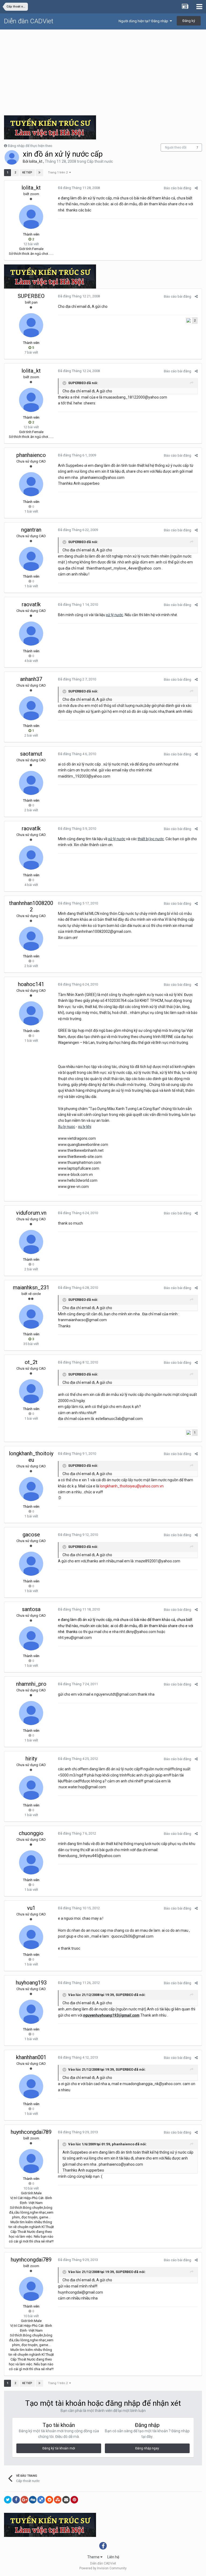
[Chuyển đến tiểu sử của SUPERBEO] (31, 325)
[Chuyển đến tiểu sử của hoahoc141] (31, 1013)
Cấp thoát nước (100, 161)
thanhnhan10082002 (31, 906)
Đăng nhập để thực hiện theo (30, 146)
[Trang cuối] (39, 173)
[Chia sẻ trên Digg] (33, 2500)
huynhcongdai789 (31, 2132)
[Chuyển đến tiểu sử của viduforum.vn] (31, 1242)
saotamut (31, 754)
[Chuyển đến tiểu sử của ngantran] (31, 559)
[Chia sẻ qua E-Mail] (66, 2500)
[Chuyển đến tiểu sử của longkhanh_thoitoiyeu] (31, 1489)
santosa (31, 1609)
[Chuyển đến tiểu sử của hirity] (31, 1788)
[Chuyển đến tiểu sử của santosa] (31, 1638)
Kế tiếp (27, 173)
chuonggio (31, 1833)
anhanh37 (31, 679)
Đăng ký (189, 21)
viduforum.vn (31, 1213)
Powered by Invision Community (103, 2568)
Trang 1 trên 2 (59, 173)
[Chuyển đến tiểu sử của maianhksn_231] (31, 1317)
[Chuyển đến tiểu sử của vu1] (31, 1937)
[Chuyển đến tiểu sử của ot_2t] (31, 1391)
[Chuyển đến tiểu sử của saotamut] (31, 783)
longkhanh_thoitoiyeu (31, 1457)
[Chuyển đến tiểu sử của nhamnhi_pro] (31, 1713)
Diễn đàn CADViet (29, 21)
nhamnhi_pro (31, 1684)
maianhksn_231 (31, 1287)
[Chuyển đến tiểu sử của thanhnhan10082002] (31, 939)
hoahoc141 (31, 984)
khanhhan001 (31, 2057)
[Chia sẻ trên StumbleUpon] (58, 2500)
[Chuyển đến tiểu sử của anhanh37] (31, 708)
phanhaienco (31, 455)
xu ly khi (85, 1127)
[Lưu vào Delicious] (41, 2500)
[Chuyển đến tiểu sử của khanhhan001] (31, 2086)
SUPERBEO (31, 296)
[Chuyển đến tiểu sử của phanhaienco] (31, 484)
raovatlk (31, 604)
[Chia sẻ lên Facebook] (16, 2500)
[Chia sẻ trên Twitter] (8, 2500)
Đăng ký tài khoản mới (59, 2448)
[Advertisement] (103, 70)
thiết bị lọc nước (151, 839)
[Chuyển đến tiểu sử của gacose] (31, 1564)
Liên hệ (113, 2557)
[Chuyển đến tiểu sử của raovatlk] (31, 634)
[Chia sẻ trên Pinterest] (74, 2500)
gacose (31, 1535)
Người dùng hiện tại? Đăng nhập (144, 21)
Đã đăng (79, 188)
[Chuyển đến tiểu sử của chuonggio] (31, 1862)
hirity (31, 1759)
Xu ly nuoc (67, 1127)
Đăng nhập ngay (147, 2448)
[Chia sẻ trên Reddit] (49, 2500)
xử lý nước (115, 615)
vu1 (31, 1908)
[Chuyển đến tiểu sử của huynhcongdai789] (31, 2161)
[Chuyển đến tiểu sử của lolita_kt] (12, 157)
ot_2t (31, 1362)
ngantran (31, 530)
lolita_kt (36, 161)
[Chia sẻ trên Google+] (24, 2500)
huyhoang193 (31, 1983)
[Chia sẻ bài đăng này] (196, 188)
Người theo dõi (176, 147)
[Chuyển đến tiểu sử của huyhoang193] (31, 2012)
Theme (94, 2557)
